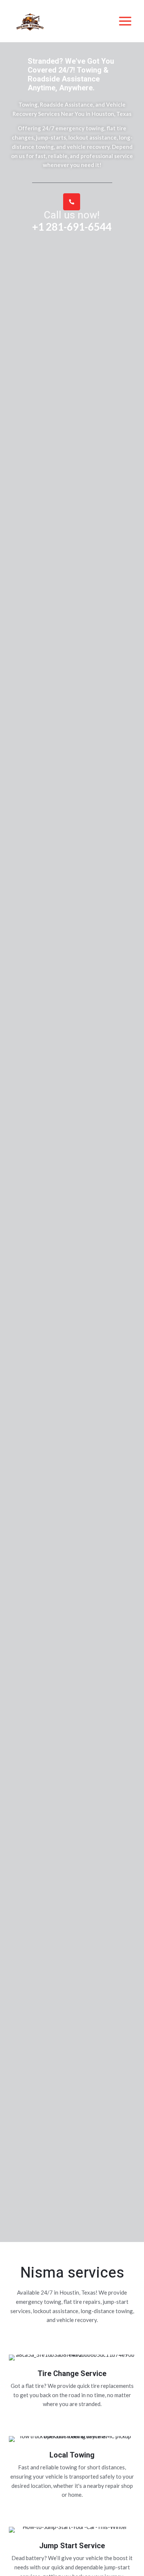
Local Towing (72, 2455)
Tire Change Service (72, 2374)
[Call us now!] (72, 202)
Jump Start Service (72, 2546)
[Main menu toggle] (125, 21)
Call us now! (72, 215)
